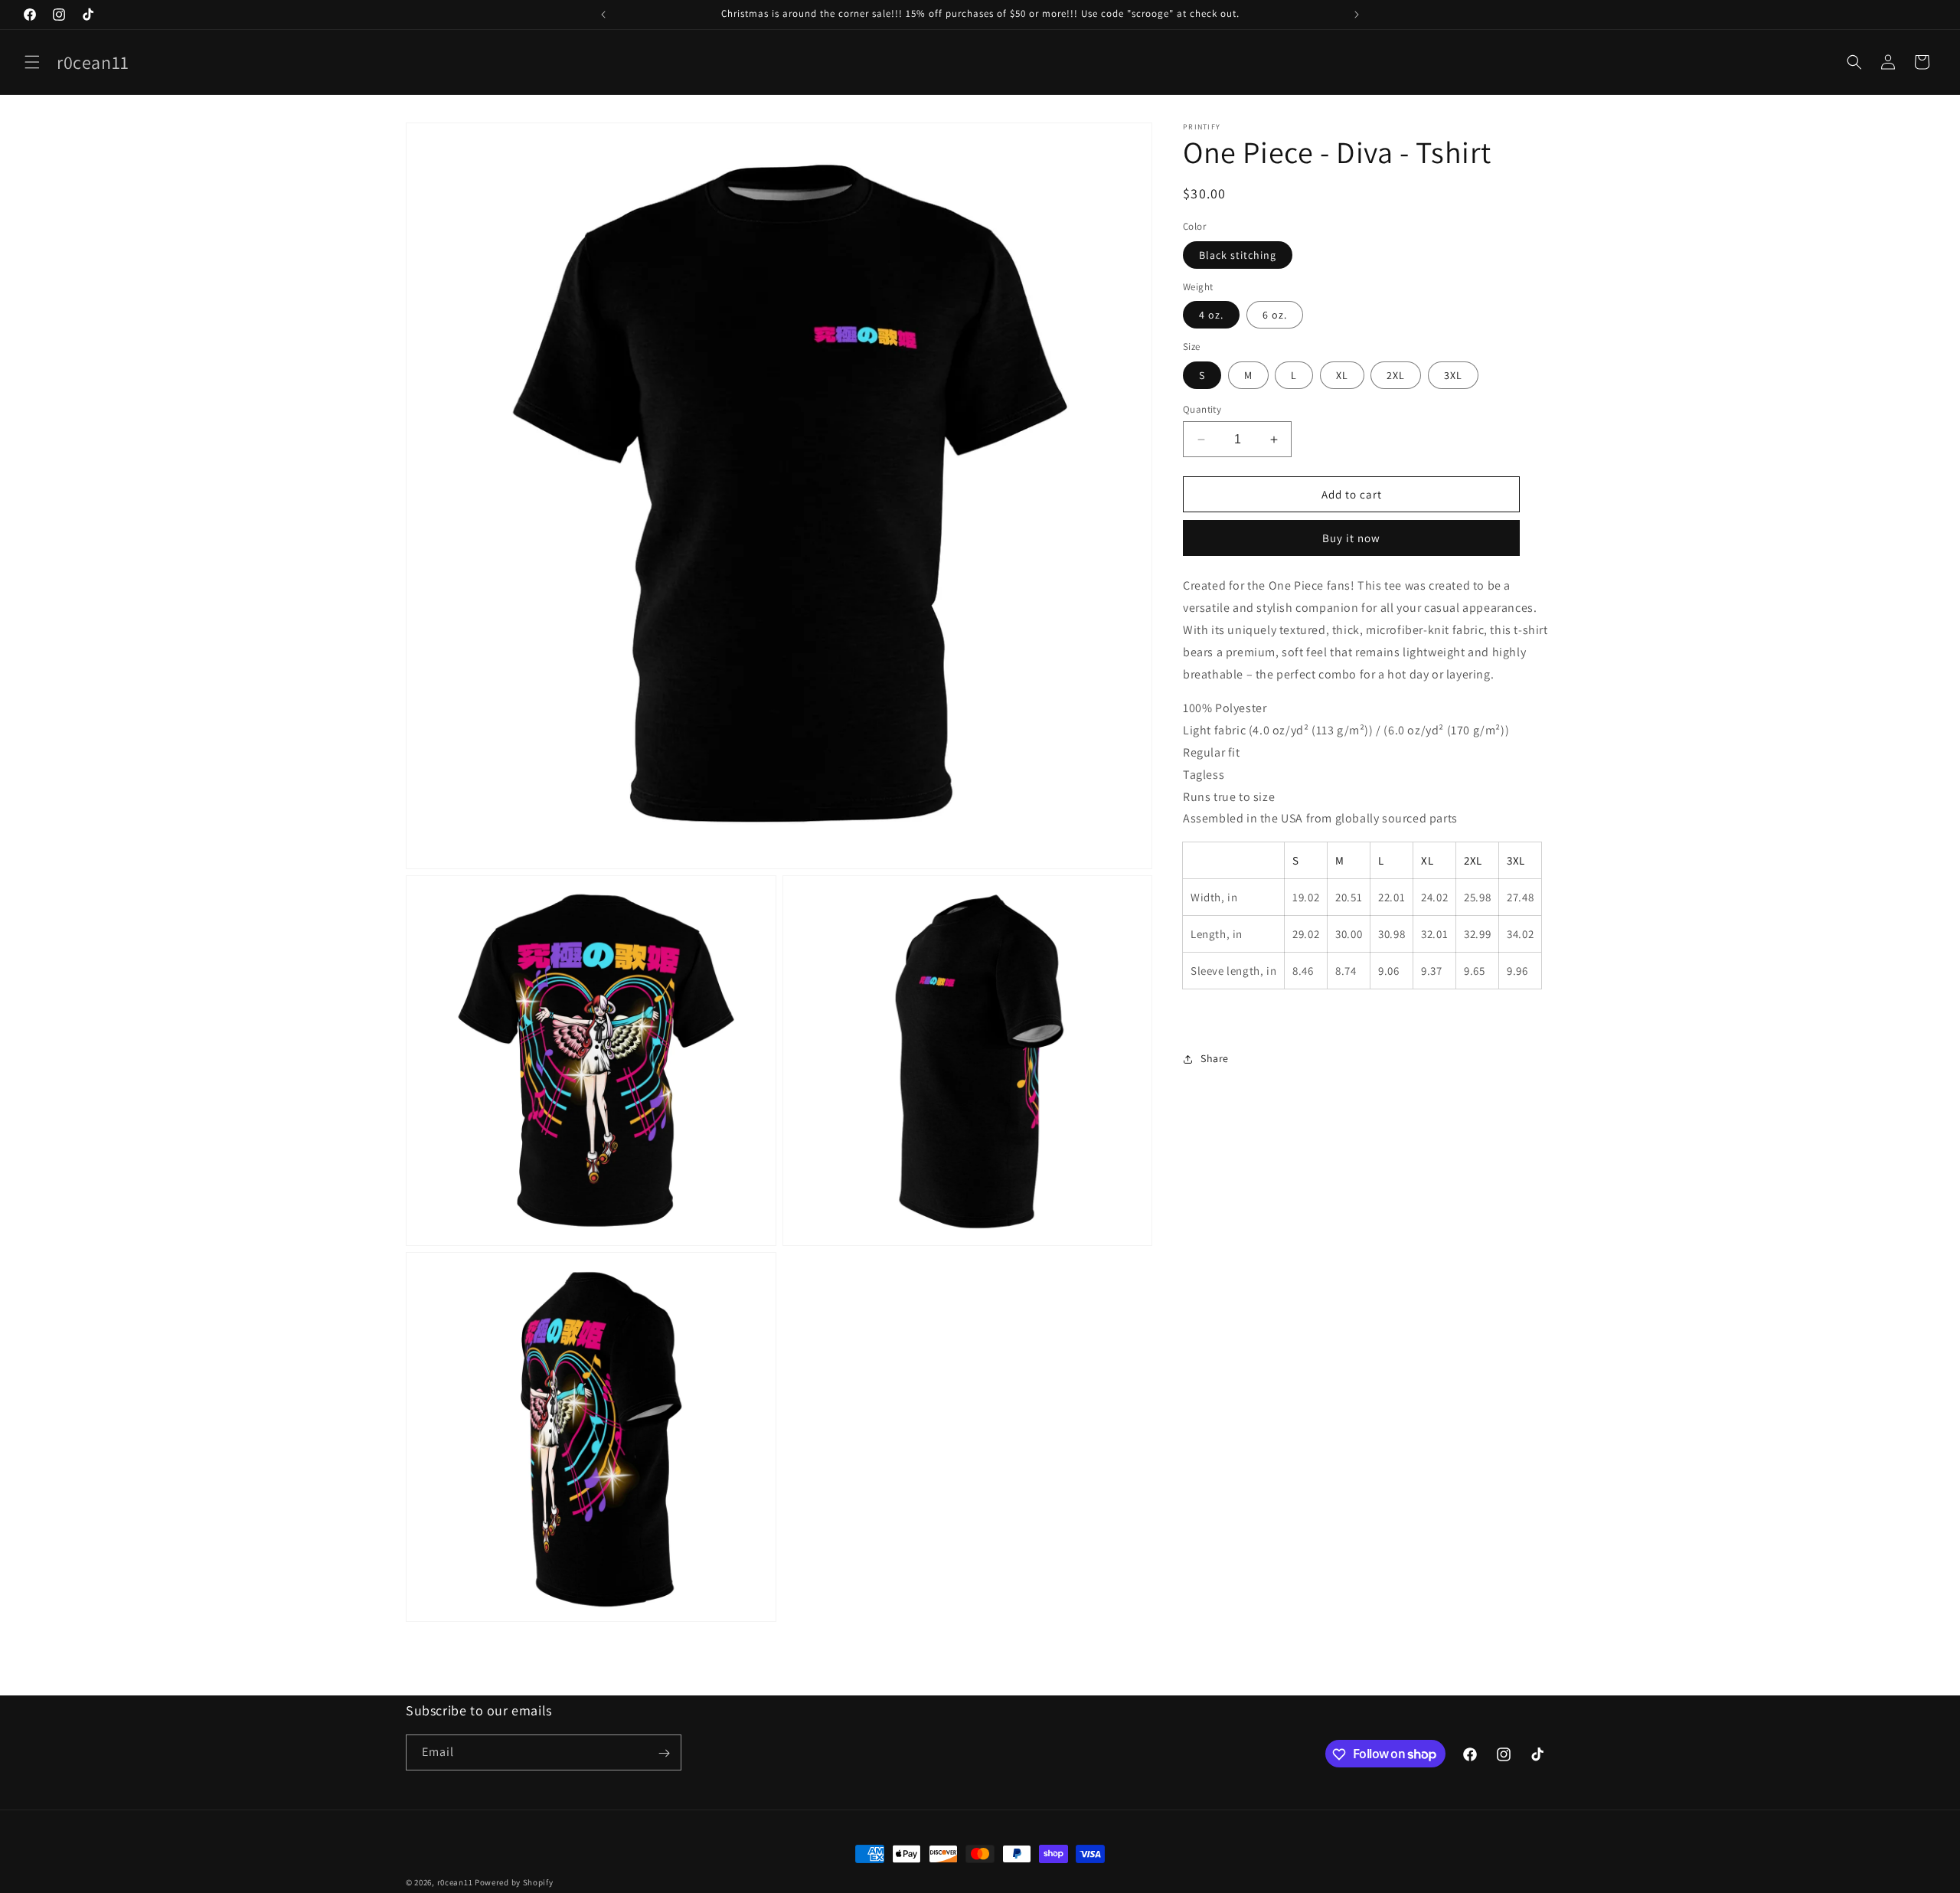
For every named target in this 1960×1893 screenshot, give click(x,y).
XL (1342, 375)
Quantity (1202, 409)
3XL (1453, 375)
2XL (1396, 375)
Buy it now (1351, 538)
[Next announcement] (1357, 15)
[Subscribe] (664, 1753)
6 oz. (1275, 315)
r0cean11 (455, 1882)
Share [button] (1215, 1058)
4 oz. (1211, 315)
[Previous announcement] (603, 15)
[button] (32, 62)
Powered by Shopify (514, 1882)
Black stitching (1238, 255)
